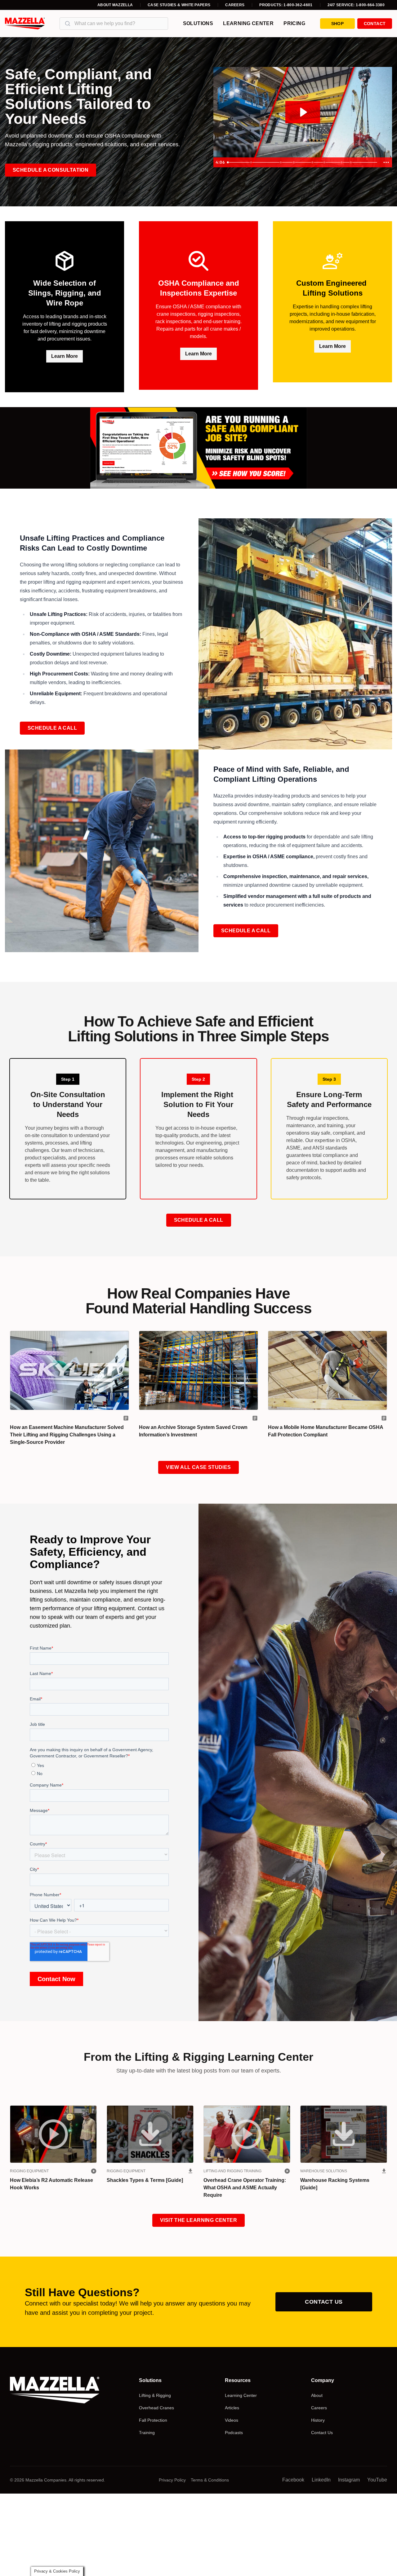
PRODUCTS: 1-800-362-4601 (286, 5)
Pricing (294, 23)
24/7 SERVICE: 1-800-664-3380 (356, 5)
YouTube (377, 2480)
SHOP (337, 24)
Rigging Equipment (29, 2171)
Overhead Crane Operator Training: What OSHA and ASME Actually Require (245, 2188)
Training (147, 2433)
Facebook (293, 2480)
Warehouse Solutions (324, 2171)
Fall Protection (153, 2420)
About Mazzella (115, 5)
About (317, 2395)
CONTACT (375, 24)
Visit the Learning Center (198, 2220)
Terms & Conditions (210, 2480)
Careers (235, 5)
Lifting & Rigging (155, 2395)
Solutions (198, 23)
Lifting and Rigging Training (232, 2171)
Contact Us (324, 2302)
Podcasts (234, 2433)
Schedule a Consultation (51, 170)
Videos (232, 2420)
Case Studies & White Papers (179, 5)
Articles (232, 2408)
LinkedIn (321, 2480)
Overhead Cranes (156, 2408)
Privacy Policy (172, 2480)
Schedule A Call (52, 728)
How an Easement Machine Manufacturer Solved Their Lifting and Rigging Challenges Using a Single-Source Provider (67, 1435)
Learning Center (248, 23)
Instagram (349, 2480)
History (318, 2420)
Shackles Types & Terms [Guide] (145, 2180)
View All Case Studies (198, 1467)
